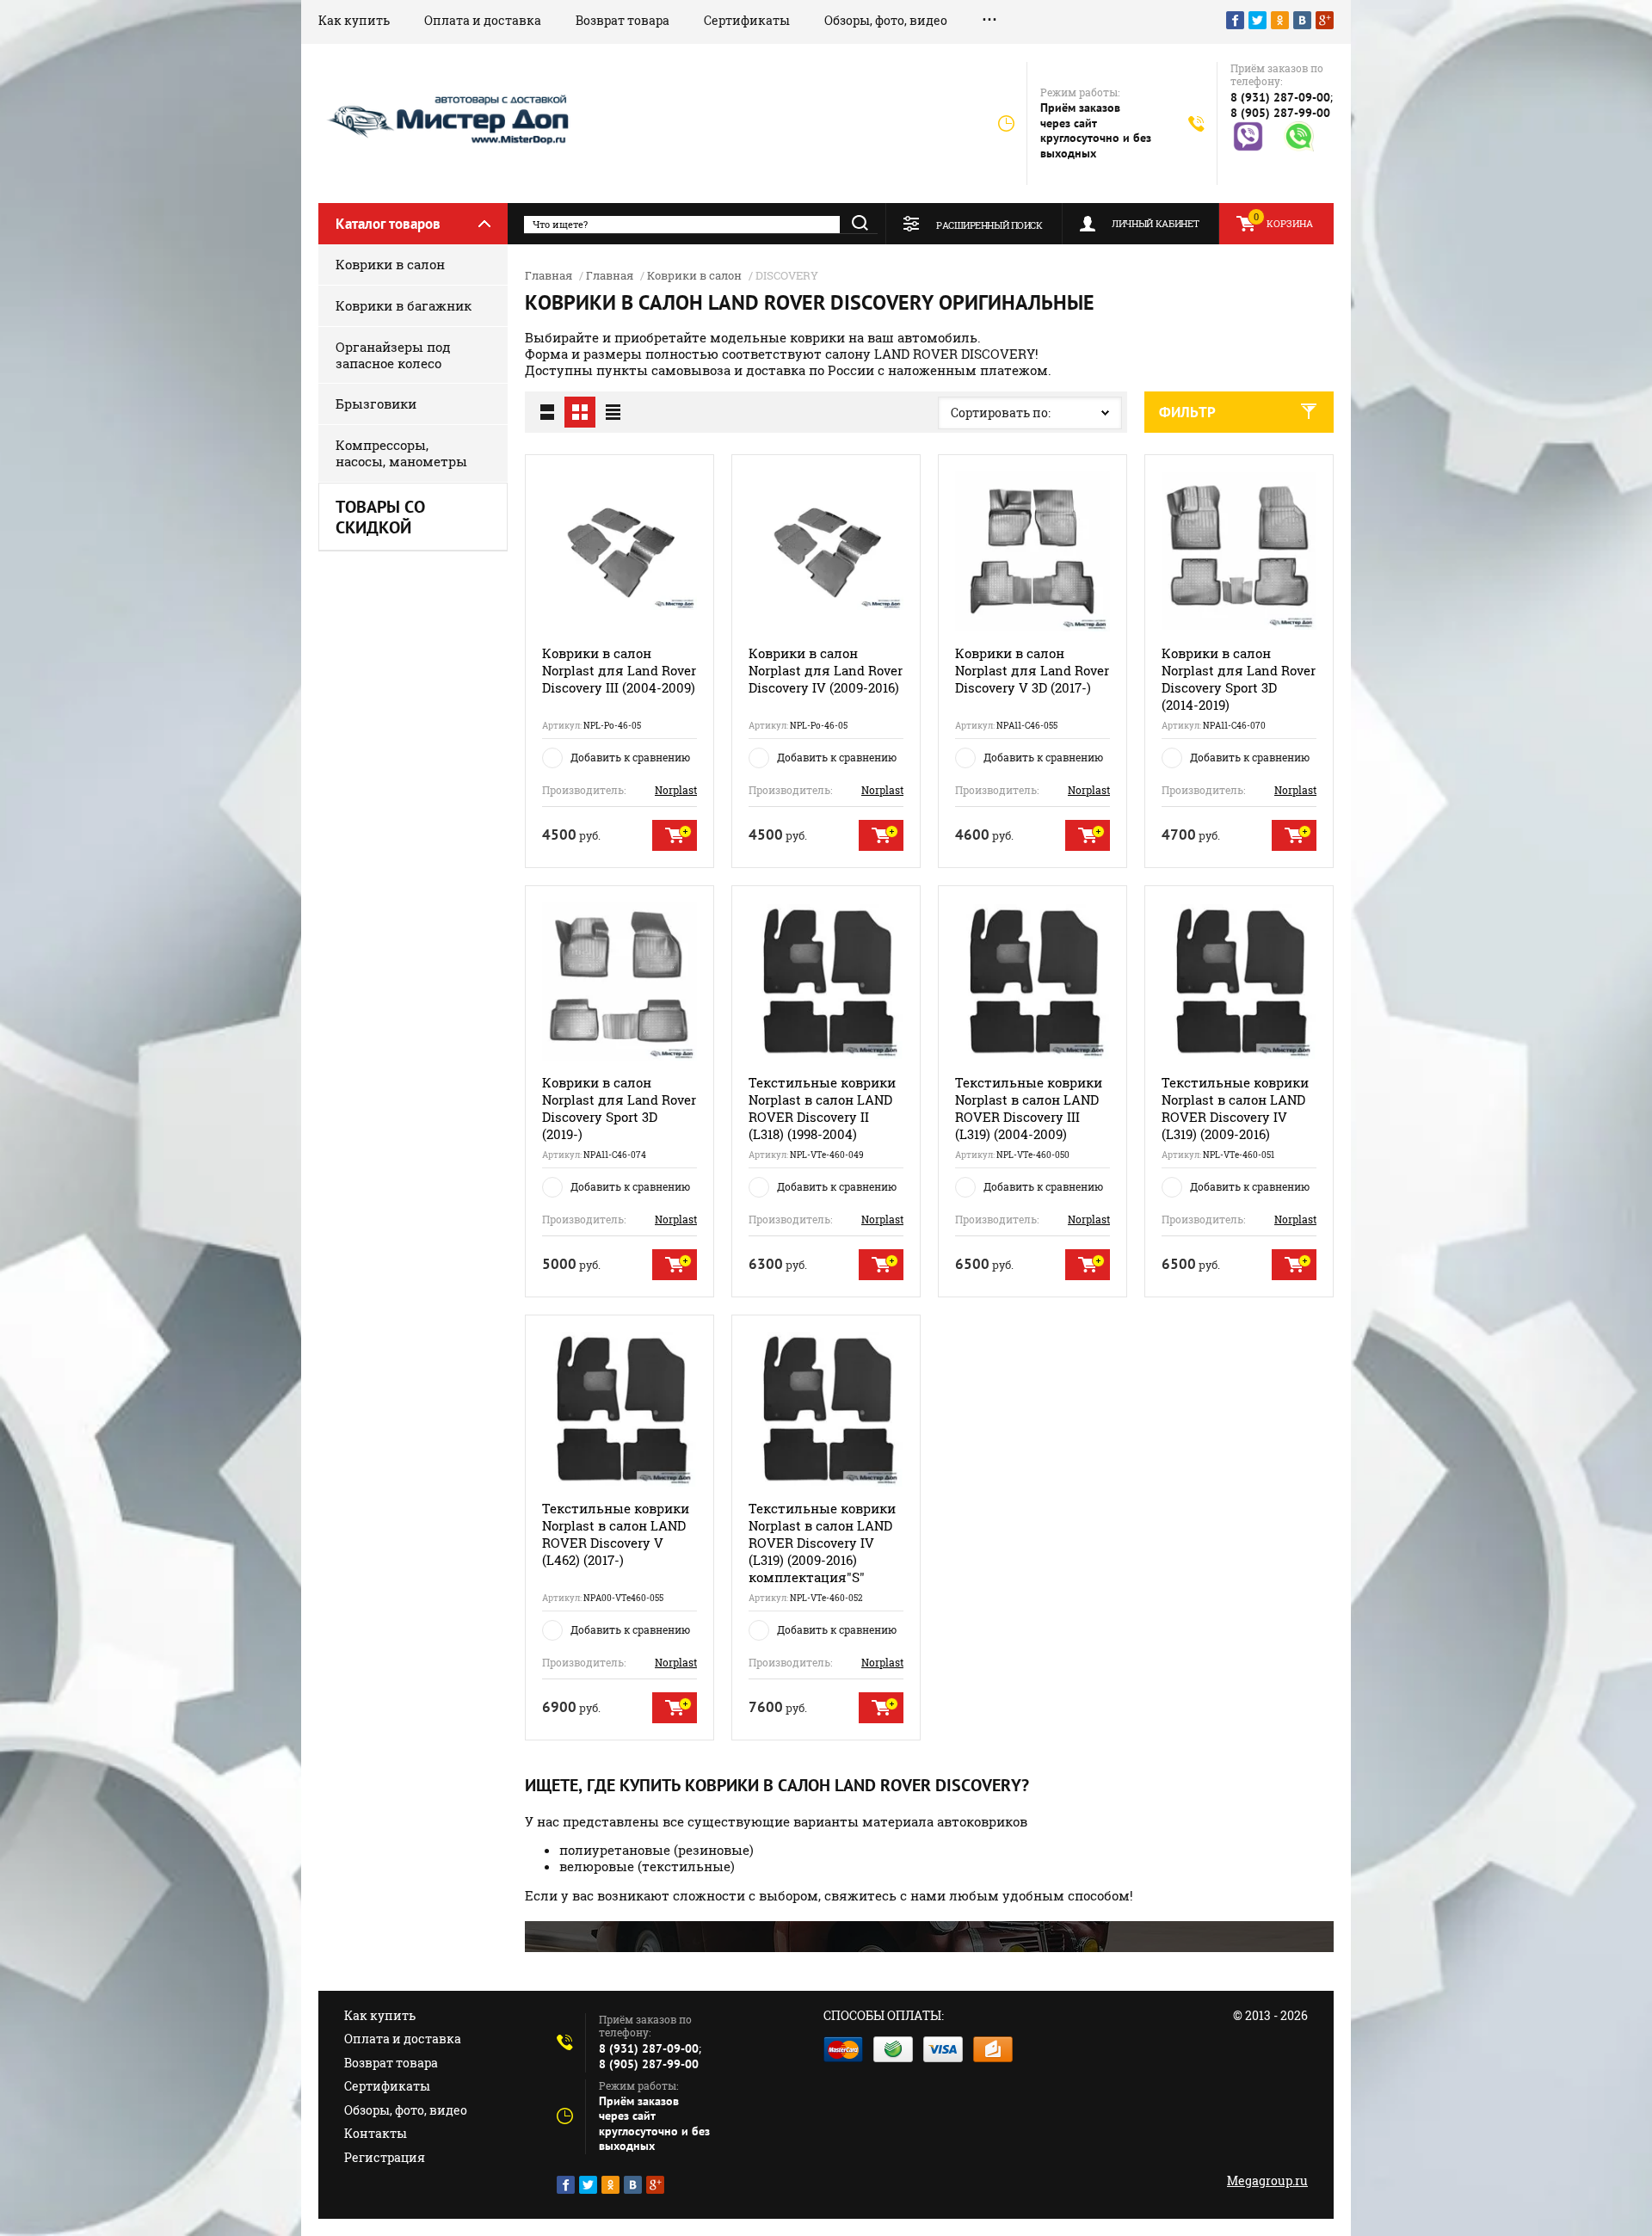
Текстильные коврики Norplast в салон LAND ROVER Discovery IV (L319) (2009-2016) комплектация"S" (822, 1543)
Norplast (676, 790)
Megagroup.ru (1267, 2181)
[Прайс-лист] (613, 412)
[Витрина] (580, 412)
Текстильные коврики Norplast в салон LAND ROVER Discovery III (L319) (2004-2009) (1029, 1108)
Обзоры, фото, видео (886, 20)
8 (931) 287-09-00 (1280, 97)
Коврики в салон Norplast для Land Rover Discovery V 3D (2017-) (1032, 670)
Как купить (354, 20)
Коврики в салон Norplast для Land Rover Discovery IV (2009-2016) (826, 670)
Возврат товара (623, 20)
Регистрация (385, 2157)
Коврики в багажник (404, 305)
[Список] (547, 412)
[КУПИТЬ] (675, 835)
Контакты (376, 2133)
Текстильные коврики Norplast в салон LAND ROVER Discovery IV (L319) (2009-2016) (1235, 1108)
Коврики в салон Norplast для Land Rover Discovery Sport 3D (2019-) (619, 1108)
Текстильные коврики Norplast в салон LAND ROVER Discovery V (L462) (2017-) (616, 1534)
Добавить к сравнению (630, 757)
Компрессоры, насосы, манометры (401, 453)
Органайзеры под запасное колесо (393, 355)
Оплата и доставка (483, 20)
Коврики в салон (390, 264)
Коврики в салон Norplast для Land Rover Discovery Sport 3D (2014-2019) (1239, 679)
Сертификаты (747, 20)
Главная (549, 275)
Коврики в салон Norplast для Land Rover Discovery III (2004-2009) (619, 670)
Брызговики (376, 403)
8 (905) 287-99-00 (1280, 113)
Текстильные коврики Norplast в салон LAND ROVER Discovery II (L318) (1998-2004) (822, 1108)
